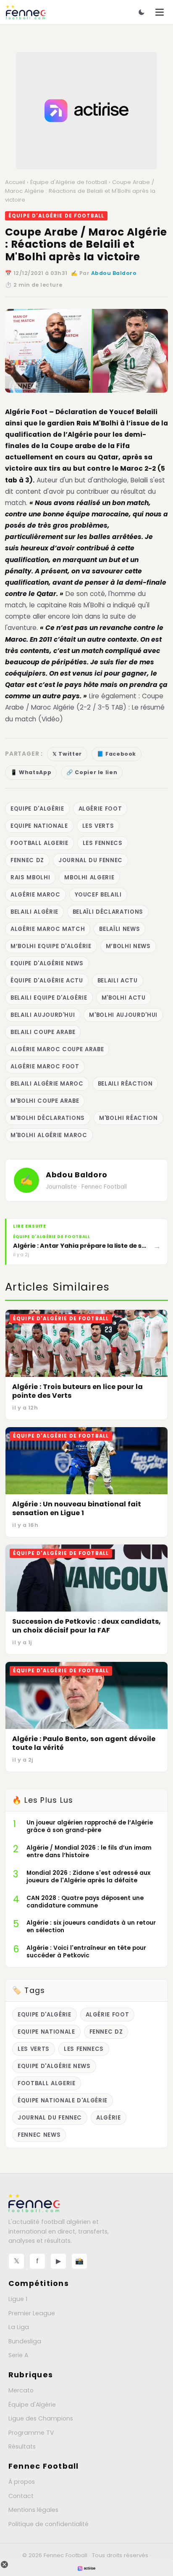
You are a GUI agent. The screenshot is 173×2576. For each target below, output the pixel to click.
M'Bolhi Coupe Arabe (45, 1101)
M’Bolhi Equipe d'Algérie (51, 946)
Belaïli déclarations (108, 912)
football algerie (39, 843)
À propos (22, 2482)
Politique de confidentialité (48, 2524)
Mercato (21, 2390)
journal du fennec (90, 860)
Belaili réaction (125, 1084)
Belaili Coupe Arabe (43, 1032)
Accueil (15, 182)
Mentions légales (33, 2510)
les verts (98, 826)
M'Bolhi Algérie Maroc (49, 1135)
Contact (21, 2496)
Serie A (18, 2355)
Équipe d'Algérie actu (47, 981)
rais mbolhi (30, 877)
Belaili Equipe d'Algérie (49, 998)
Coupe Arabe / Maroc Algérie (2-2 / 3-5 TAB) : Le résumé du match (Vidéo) (85, 707)
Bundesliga (25, 2341)
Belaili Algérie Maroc (47, 1084)
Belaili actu (118, 981)
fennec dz (27, 860)
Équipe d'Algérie (32, 2405)
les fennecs (103, 843)
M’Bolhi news (128, 946)
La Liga (19, 2327)
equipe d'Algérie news (47, 963)
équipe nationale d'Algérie (63, 2100)
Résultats (22, 2446)
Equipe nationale (39, 826)
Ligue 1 (18, 2299)
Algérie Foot (26, 412)
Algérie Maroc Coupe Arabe (57, 1049)
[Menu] (160, 12)
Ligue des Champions (41, 2418)
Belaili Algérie (34, 912)
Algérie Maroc (35, 895)
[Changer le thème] (142, 12)
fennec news (39, 2135)
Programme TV (31, 2433)
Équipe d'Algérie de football (69, 182)
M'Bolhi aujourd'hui (123, 1015)
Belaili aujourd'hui (43, 1015)
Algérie (109, 2118)
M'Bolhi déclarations (48, 1118)
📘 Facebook (117, 754)
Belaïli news (119, 929)
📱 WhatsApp (31, 772)
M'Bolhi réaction (128, 1118)
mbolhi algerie (89, 877)
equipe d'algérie (37, 809)
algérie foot (100, 809)
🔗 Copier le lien (92, 772)
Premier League (32, 2313)
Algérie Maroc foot (45, 1066)
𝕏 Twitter (67, 754)
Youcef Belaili (98, 895)
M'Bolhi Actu (124, 998)
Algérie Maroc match (48, 929)
